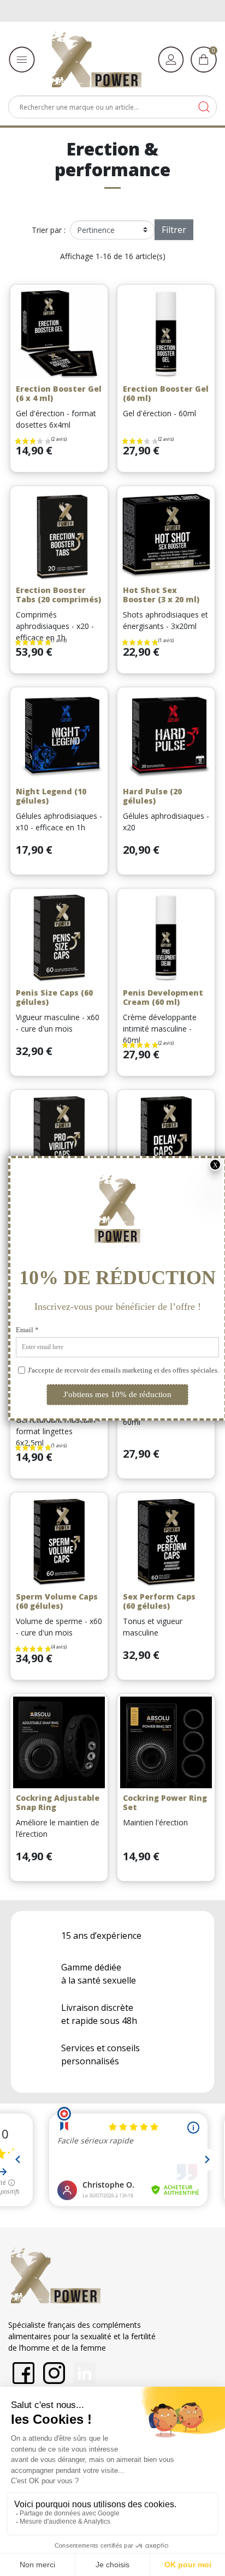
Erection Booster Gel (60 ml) (166, 393)
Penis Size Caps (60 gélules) (54, 997)
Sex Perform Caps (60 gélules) (159, 1601)
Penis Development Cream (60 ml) (163, 997)
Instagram (54, 2373)
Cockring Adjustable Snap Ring (58, 1802)
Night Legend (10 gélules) (51, 796)
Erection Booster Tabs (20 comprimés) (58, 595)
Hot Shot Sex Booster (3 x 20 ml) (161, 595)
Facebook (23, 2373)
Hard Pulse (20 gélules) (152, 796)
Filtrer (174, 230)
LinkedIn (85, 2373)
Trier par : (49, 230)
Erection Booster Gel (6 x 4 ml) (59, 393)
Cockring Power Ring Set (165, 1802)
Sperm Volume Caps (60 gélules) (57, 1601)
